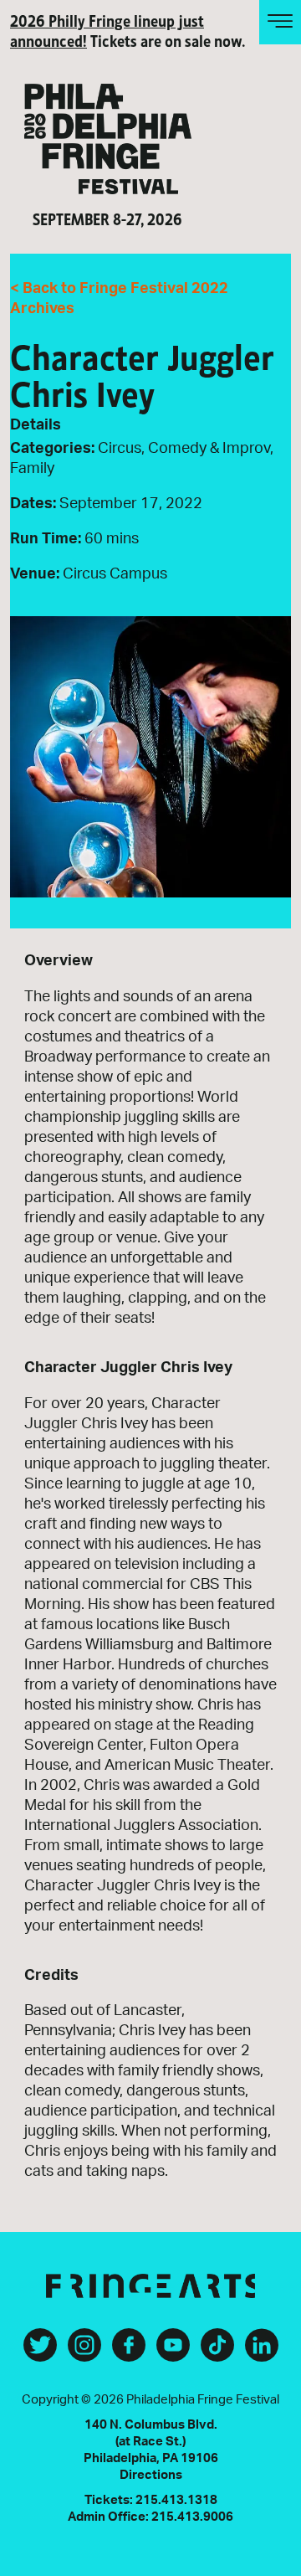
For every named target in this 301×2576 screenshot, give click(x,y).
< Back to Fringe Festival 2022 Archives (119, 299)
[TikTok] (217, 2352)
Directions (151, 2475)
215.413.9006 (192, 2517)
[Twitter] (40, 2352)
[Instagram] (84, 2352)
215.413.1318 (176, 2500)
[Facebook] (129, 2352)
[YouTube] (173, 2352)
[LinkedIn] (262, 2352)
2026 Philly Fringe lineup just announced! (107, 30)
